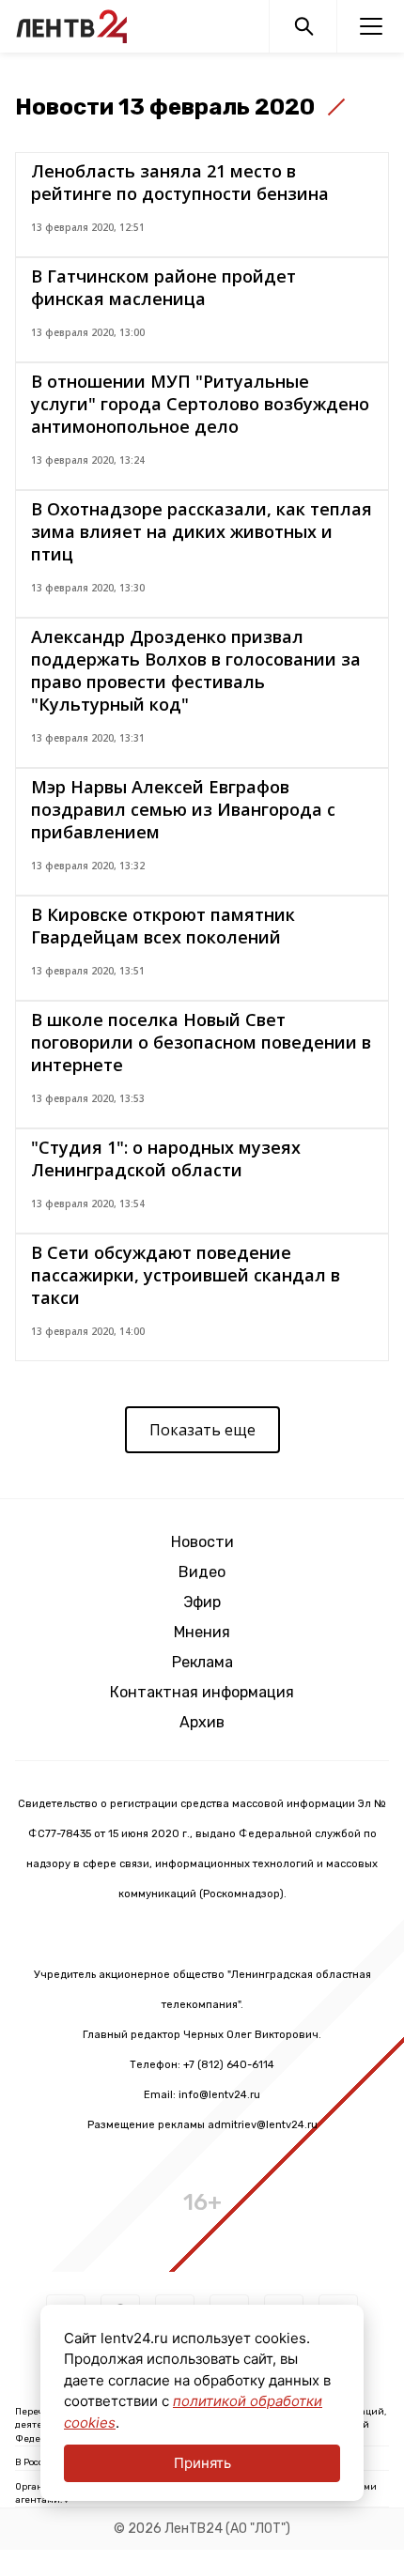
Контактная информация (202, 1692)
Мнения (202, 1632)
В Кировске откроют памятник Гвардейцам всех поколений (163, 926)
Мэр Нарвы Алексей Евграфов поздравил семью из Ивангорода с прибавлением (183, 809)
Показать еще (202, 1430)
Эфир (202, 1602)
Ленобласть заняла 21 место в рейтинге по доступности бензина (180, 182)
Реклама (202, 1662)
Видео (202, 1572)
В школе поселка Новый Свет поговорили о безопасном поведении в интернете (201, 1042)
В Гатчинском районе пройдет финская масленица (163, 287)
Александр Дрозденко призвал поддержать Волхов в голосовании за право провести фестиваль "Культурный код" (196, 670)
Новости (202, 1542)
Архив (202, 1722)
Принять (202, 2463)
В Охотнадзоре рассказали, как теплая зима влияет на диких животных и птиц (202, 531)
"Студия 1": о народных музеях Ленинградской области (166, 1158)
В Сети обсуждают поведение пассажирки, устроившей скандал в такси (186, 1275)
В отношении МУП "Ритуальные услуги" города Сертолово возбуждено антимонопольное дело (200, 404)
